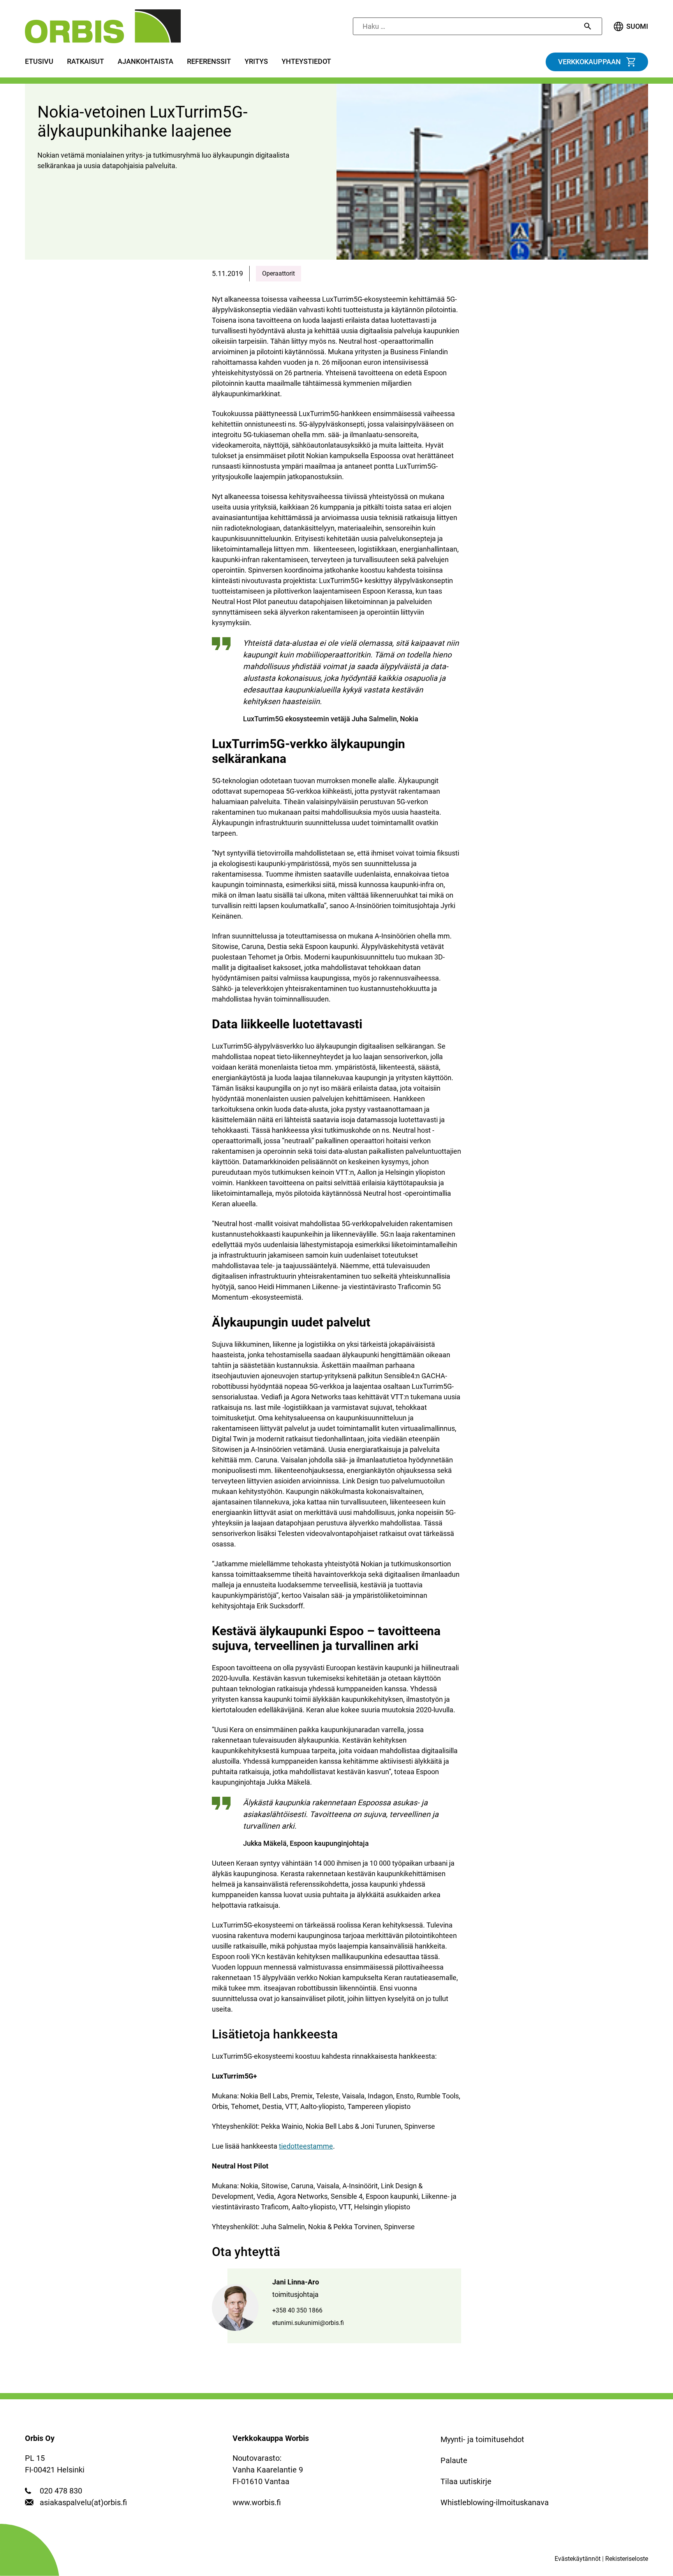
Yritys (256, 62)
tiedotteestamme (306, 2146)
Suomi (637, 26)
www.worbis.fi (257, 2502)
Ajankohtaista (145, 62)
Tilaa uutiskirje (466, 2481)
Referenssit (209, 62)
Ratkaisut (85, 62)
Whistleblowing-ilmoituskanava (495, 2502)
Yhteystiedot (306, 62)
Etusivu (39, 62)
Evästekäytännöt (578, 2559)
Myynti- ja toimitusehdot (482, 2439)
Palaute (454, 2460)
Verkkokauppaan (589, 62)
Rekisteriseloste (627, 2559)
